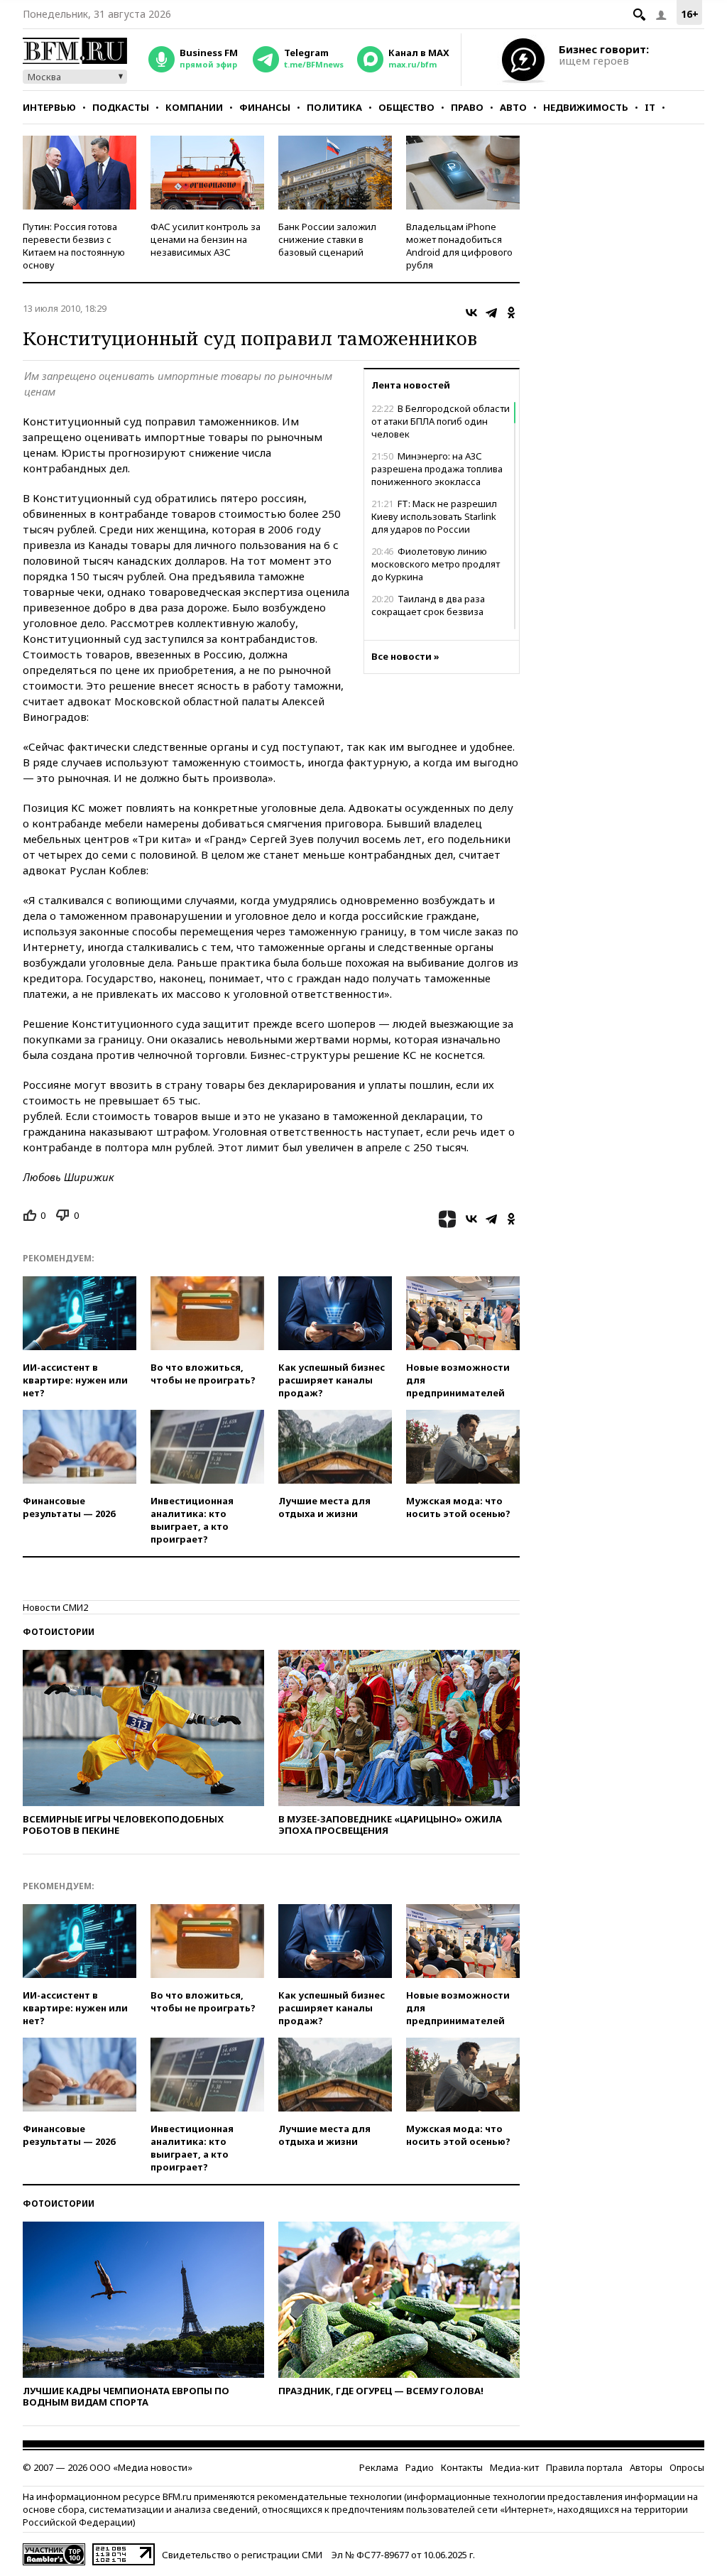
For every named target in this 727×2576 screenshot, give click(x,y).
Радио (420, 2467)
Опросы (687, 2467)
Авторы (646, 2467)
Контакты (462, 2467)
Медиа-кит (514, 2467)
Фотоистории (59, 1632)
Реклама (379, 2467)
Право (467, 107)
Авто (513, 107)
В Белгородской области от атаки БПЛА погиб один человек (441, 421)
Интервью (49, 107)
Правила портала (584, 2467)
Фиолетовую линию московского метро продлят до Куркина (436, 564)
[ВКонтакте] (471, 313)
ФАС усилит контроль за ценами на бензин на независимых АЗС (206, 239)
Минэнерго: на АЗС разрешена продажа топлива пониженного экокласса (437, 469)
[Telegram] (491, 313)
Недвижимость (586, 107)
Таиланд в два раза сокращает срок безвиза (428, 605)
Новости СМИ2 (55, 1607)
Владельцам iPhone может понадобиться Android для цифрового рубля (459, 246)
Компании (194, 107)
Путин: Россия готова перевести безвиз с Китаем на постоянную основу (74, 246)
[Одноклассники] (511, 313)
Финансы (265, 107)
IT (650, 107)
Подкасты (121, 107)
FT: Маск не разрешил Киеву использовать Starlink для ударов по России (434, 516)
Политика (334, 107)
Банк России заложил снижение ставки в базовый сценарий (327, 239)
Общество (406, 107)
